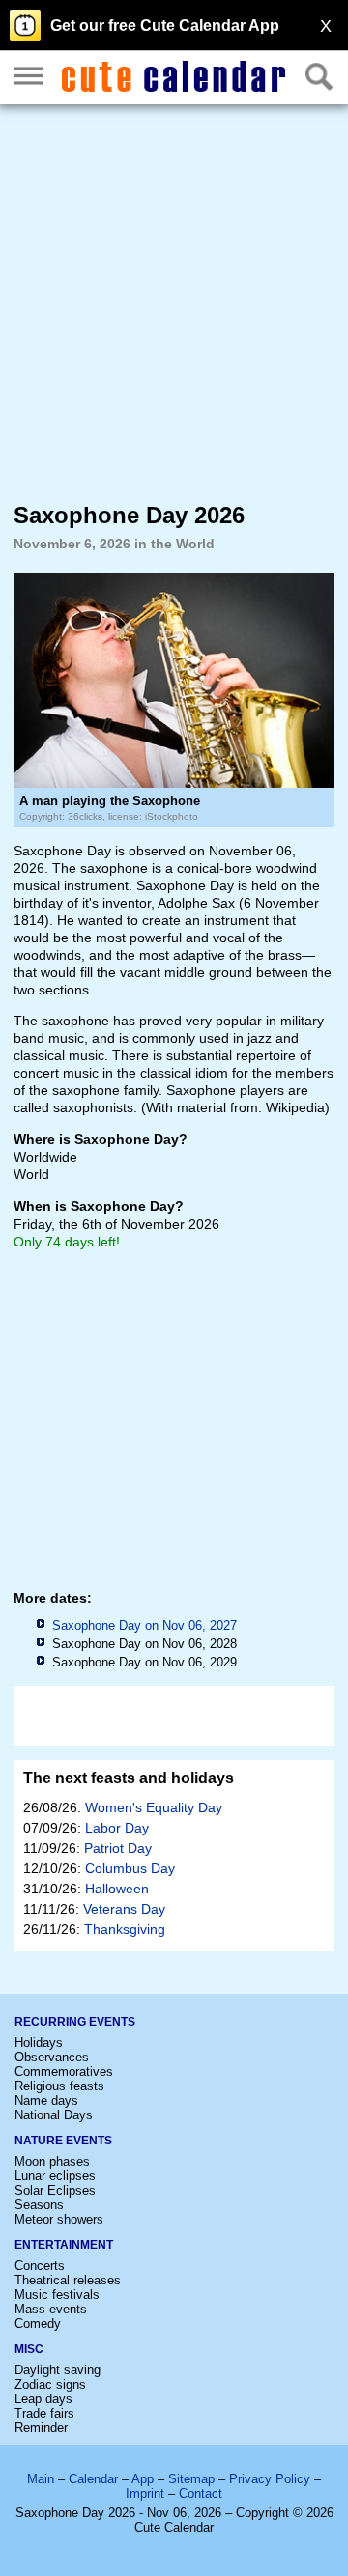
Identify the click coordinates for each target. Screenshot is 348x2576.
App (143, 2479)
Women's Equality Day (154, 1807)
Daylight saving (58, 2370)
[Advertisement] (174, 302)
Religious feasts (59, 2086)
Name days (46, 2100)
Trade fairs (44, 2413)
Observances (52, 2057)
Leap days (43, 2399)
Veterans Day (124, 1909)
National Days (54, 2115)
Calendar (93, 2479)
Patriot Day (118, 1848)
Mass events (51, 2309)
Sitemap (191, 2479)
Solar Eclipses (55, 2190)
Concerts (40, 2266)
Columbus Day (130, 1868)
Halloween (117, 1889)
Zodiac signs (50, 2384)
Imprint (145, 2493)
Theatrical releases (68, 2280)
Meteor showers (59, 2219)
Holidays (39, 2043)
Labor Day (117, 1828)
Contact (201, 2493)
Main (41, 2479)
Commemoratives (64, 2072)
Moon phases (52, 2161)
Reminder (41, 2428)
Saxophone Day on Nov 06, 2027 (145, 1625)
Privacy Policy (270, 2479)
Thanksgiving (125, 1929)
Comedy (38, 2324)
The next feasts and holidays (129, 1778)
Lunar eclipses (55, 2176)
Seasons (39, 2205)
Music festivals (57, 2295)
